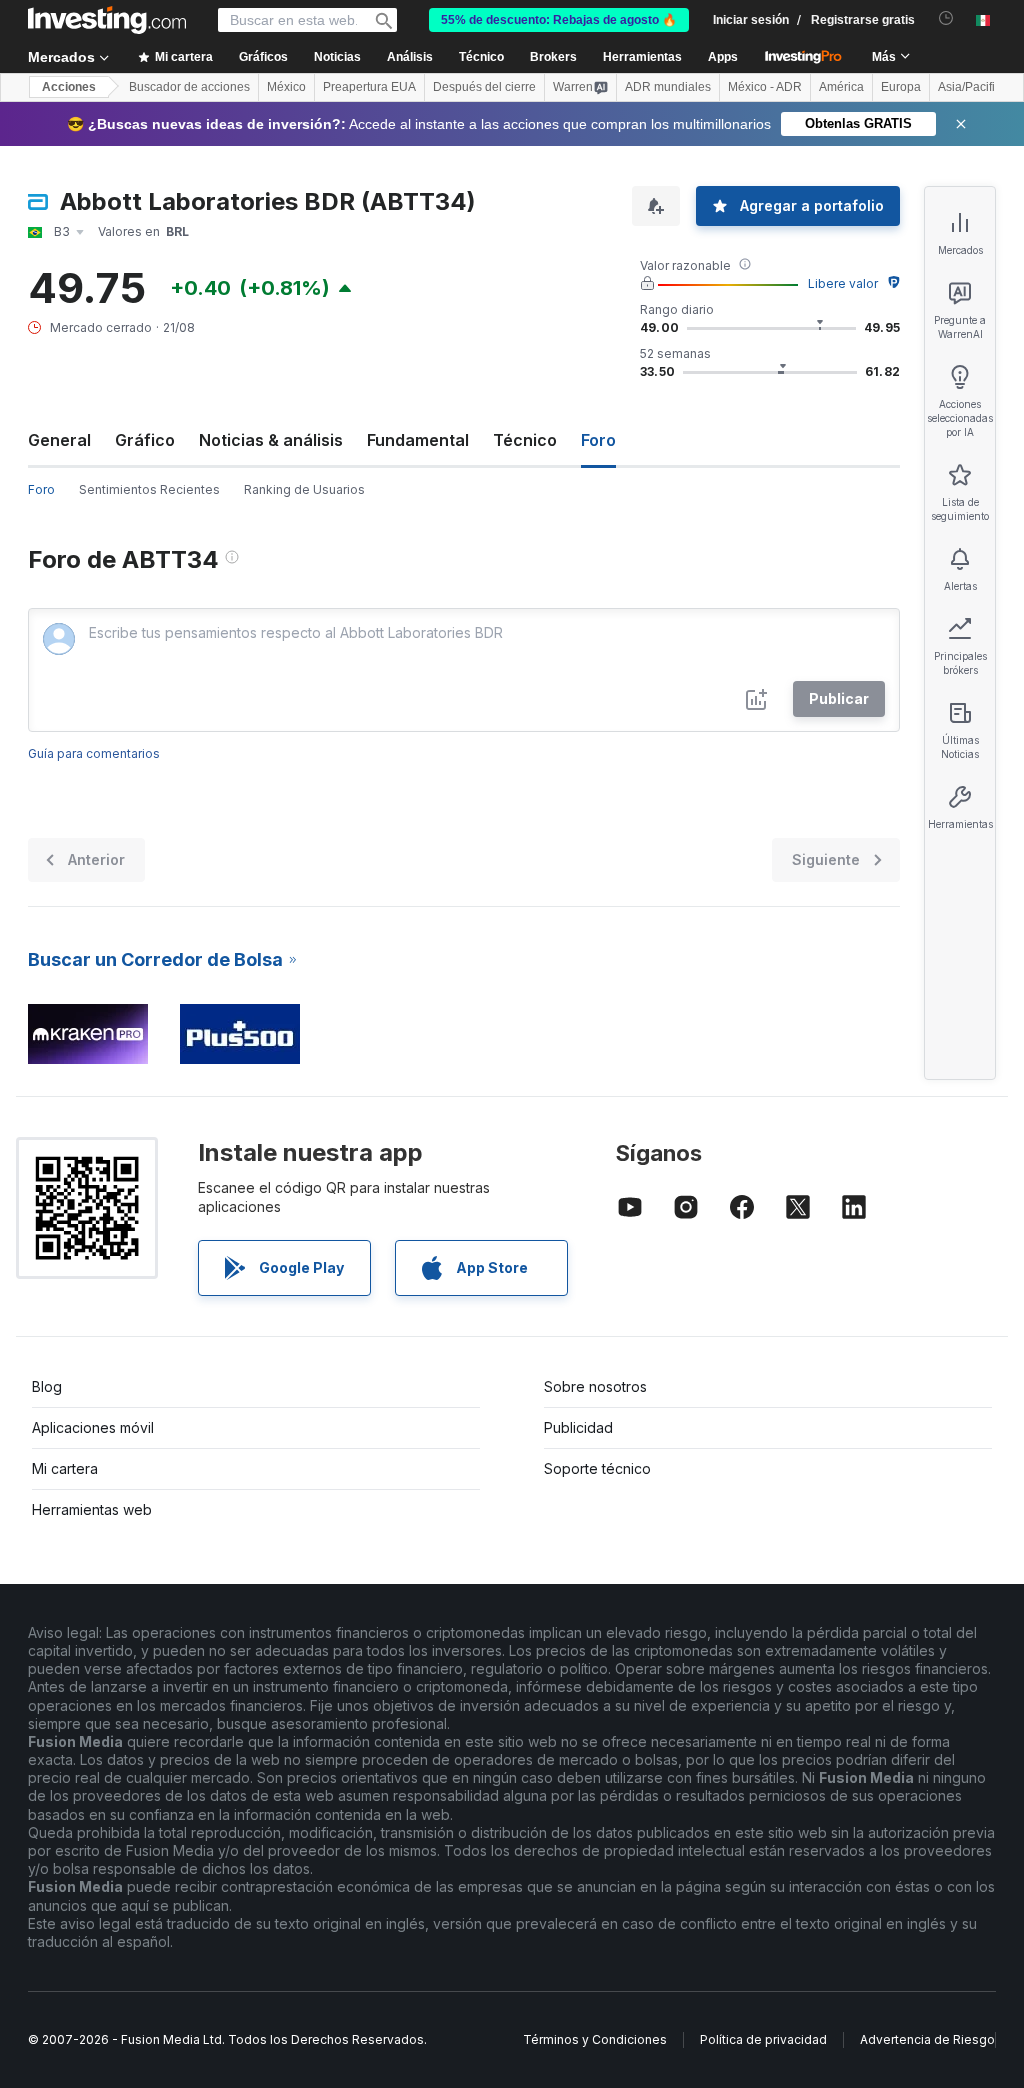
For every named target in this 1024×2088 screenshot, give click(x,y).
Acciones (69, 87)
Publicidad (578, 1427)
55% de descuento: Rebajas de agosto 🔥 (559, 20)
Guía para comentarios (94, 753)
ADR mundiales (668, 87)
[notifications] (946, 18)
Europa (901, 87)
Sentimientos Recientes (149, 489)
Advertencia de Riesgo (927, 2039)
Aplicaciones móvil (93, 1427)
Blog (47, 1386)
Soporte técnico (597, 1468)
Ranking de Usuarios (304, 489)
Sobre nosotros (595, 1386)
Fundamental (418, 440)
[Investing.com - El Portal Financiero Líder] (107, 20)
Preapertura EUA (369, 87)
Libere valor (843, 283)
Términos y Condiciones (595, 2039)
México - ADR (765, 87)
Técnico (525, 440)
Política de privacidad (763, 2039)
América (841, 87)
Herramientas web (92, 1509)
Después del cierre (484, 87)
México (286, 87)
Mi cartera (65, 1468)
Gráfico (145, 440)
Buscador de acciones (189, 87)
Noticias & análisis (271, 440)
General (59, 440)
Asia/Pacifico (973, 87)
